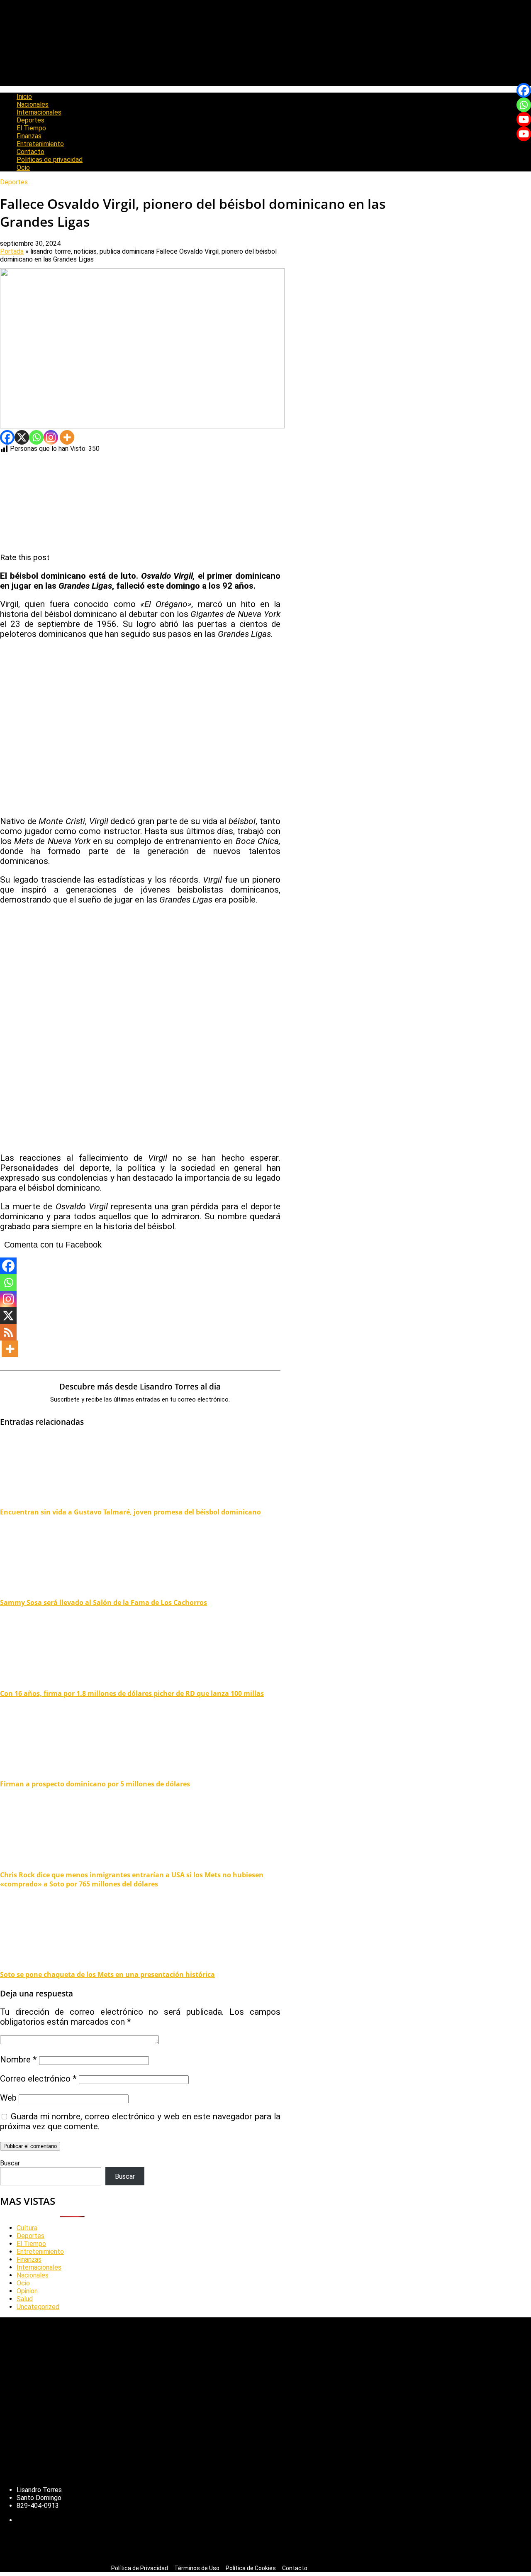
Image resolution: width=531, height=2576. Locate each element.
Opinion (27, 2291)
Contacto (30, 152)
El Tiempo (31, 128)
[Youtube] (524, 119)
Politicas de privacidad (50, 160)
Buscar (10, 2163)
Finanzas (29, 136)
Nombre (18, 2060)
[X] (22, 437)
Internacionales (39, 112)
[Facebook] (7, 437)
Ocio (23, 168)
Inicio (24, 97)
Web (8, 2098)
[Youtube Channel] (524, 134)
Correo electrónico (38, 2079)
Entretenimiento (40, 144)
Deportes (30, 120)
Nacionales (33, 104)
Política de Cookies (251, 2568)
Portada (12, 251)
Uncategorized (38, 2307)
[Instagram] (51, 437)
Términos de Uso (197, 2568)
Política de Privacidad (140, 2568)
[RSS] (8, 1332)
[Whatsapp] (36, 437)
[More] (67, 437)
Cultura (27, 2228)
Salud (25, 2299)
